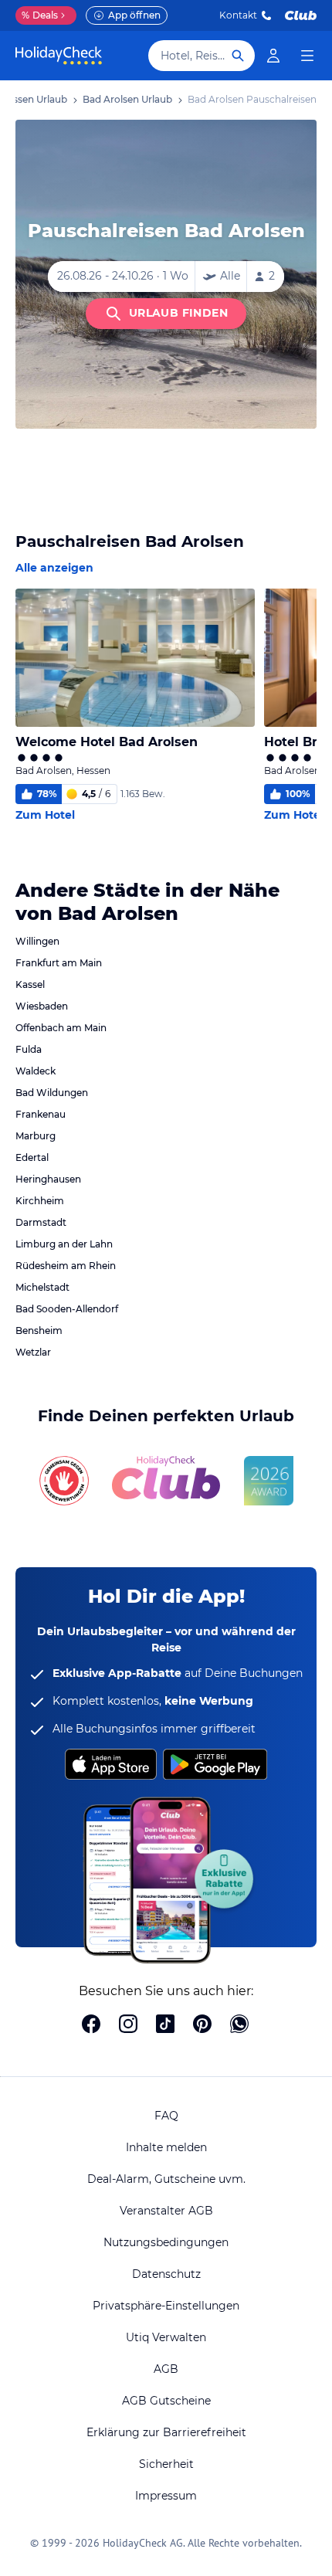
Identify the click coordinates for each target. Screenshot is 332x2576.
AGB (166, 2369)
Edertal (32, 1157)
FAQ (166, 2116)
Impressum (166, 2496)
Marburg (36, 1136)
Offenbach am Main (61, 1028)
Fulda (29, 1049)
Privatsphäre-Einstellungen (166, 2306)
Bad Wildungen (52, 1093)
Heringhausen (48, 1179)
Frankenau (41, 1114)
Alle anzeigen (54, 568)
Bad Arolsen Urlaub (127, 99)
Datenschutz (166, 2274)
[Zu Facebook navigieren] (91, 2025)
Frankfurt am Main (59, 963)
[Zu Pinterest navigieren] (202, 2025)
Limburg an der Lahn (64, 1244)
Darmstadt (41, 1222)
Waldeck (36, 1071)
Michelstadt (42, 1287)
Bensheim (39, 1330)
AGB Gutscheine (166, 2401)
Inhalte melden (166, 2147)
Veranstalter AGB (166, 2211)
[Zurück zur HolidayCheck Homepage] (59, 56)
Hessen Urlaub (34, 99)
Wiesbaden (42, 1006)
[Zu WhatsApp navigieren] (239, 2025)
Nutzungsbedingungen (166, 2242)
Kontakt (238, 15)
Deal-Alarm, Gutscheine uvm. (166, 2179)
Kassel (30, 984)
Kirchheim (40, 1201)
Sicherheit (166, 2464)
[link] (273, 56)
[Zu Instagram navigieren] (128, 2025)
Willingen (37, 941)
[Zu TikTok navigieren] (165, 2025)
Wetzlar (33, 1352)
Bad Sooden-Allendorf (67, 1309)
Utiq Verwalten (166, 2337)
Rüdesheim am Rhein (66, 1266)
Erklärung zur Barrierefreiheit (166, 2432)
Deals (40, 15)
